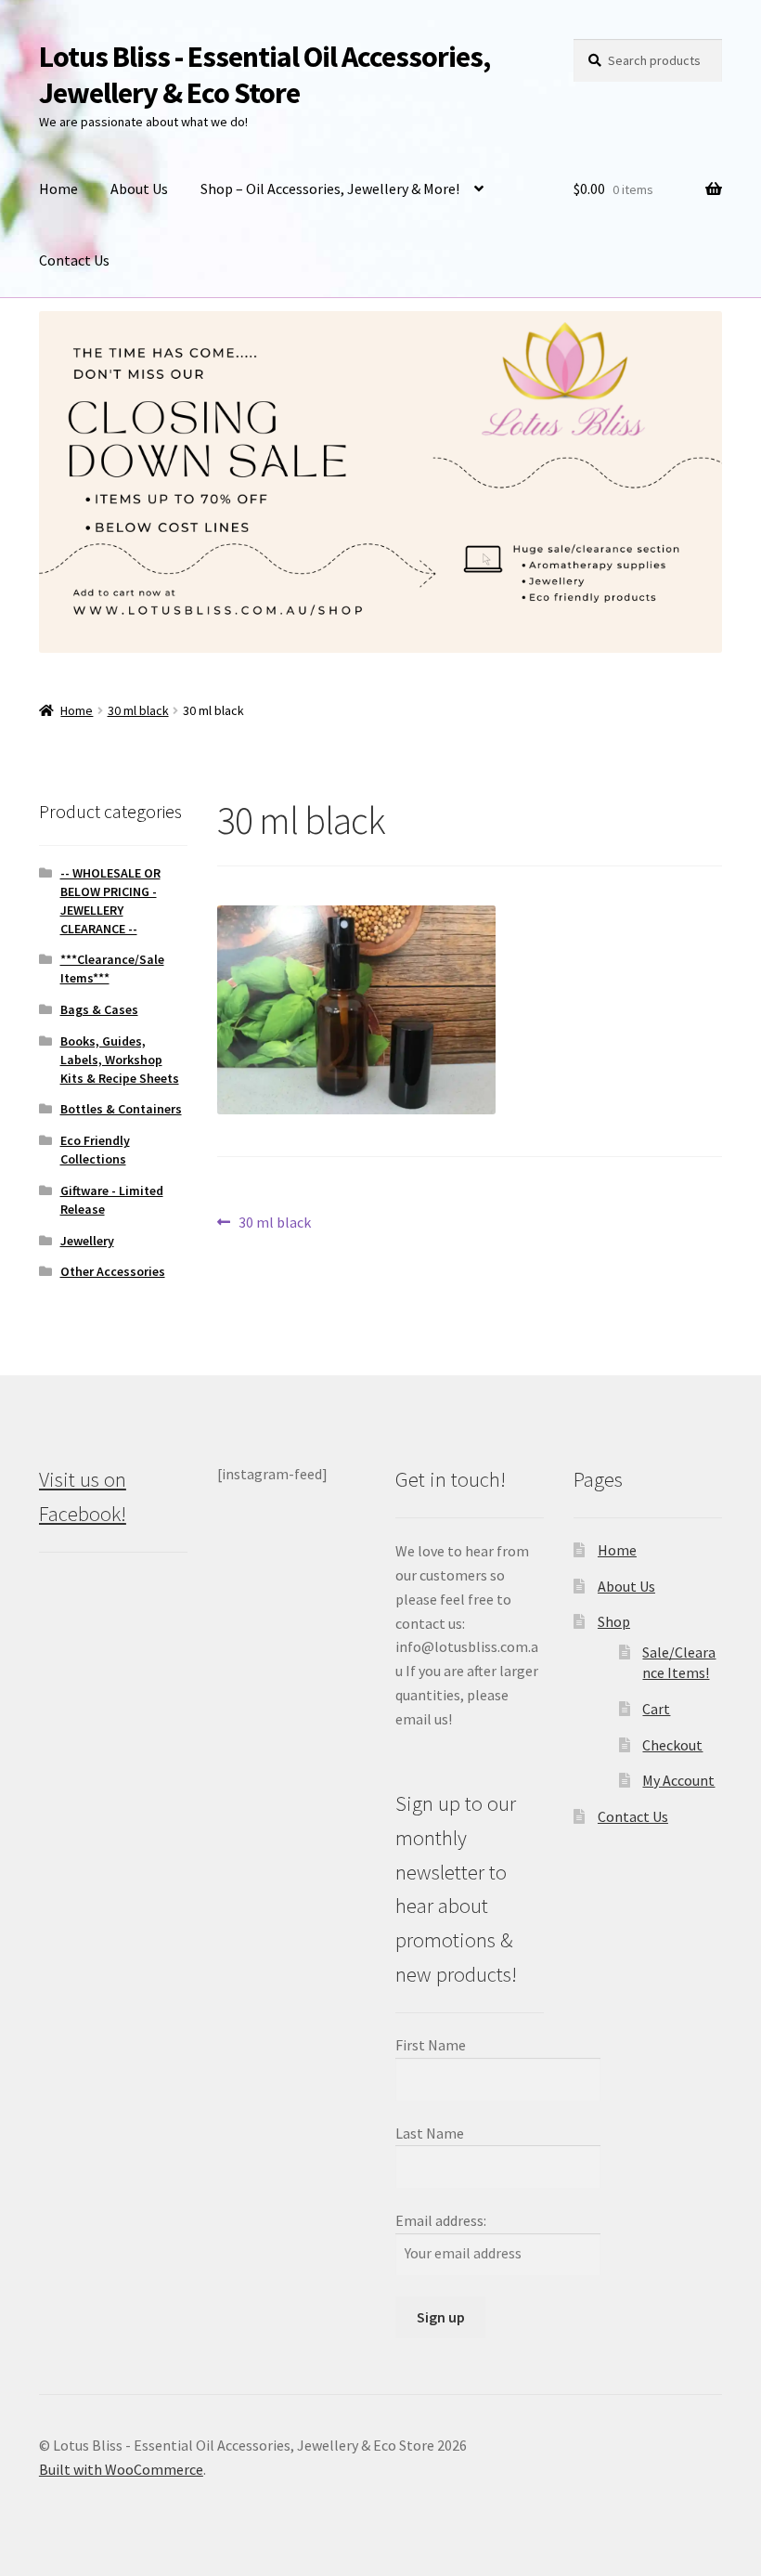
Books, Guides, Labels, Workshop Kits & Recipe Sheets (120, 1060)
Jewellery (87, 1241)
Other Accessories (113, 1271)
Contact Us (74, 260)
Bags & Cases (99, 1009)
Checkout (672, 1745)
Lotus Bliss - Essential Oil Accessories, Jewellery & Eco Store (264, 75)
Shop (614, 1621)
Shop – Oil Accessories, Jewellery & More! (330, 189)
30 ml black (138, 710)
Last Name (430, 2133)
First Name (431, 2045)
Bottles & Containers (121, 1109)
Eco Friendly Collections (95, 1150)
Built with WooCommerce (121, 2469)
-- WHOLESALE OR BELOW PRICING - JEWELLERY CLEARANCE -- (110, 900)
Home (58, 189)
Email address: (441, 2220)
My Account (678, 1780)
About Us (139, 189)
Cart (656, 1709)
